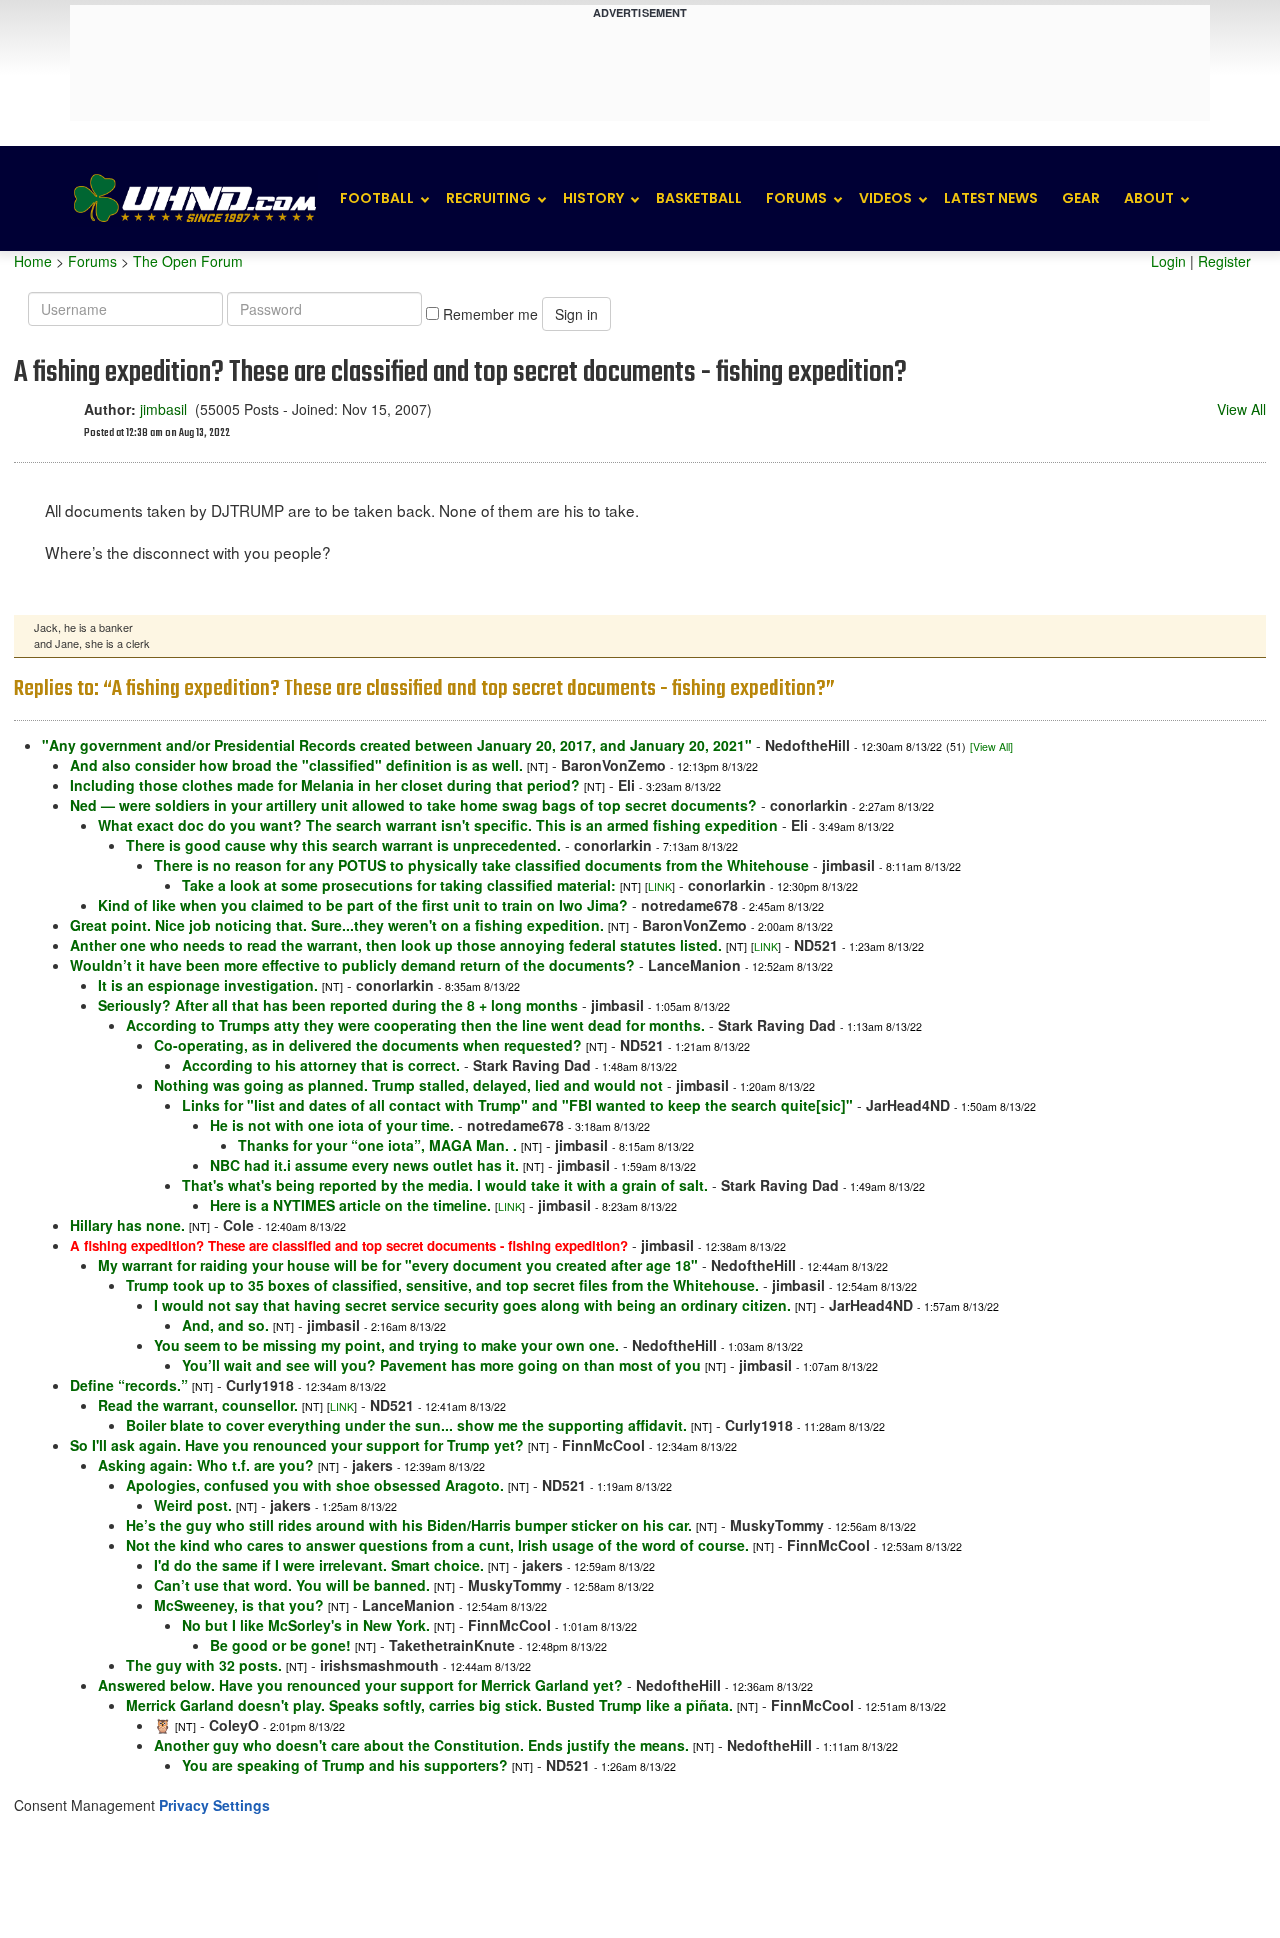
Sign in (576, 314)
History (593, 198)
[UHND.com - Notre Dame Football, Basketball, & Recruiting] (194, 198)
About (1149, 198)
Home (33, 261)
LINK (660, 886)
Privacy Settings (214, 1805)
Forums (796, 198)
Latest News (991, 198)
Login (1168, 261)
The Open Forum (188, 261)
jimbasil (163, 409)
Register (1224, 261)
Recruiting (488, 198)
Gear (1081, 198)
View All (1241, 409)
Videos (885, 198)
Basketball (699, 198)
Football (377, 198)
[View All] (991, 746)
